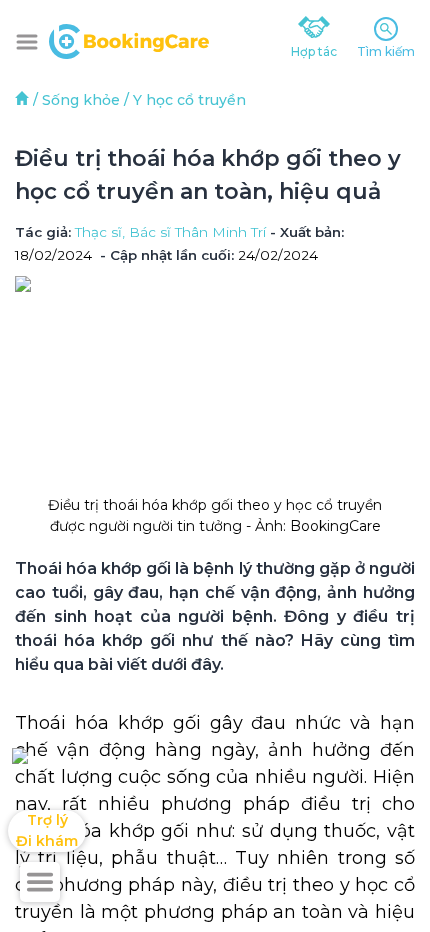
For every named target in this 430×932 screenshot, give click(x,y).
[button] (27, 42)
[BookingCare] (129, 39)
